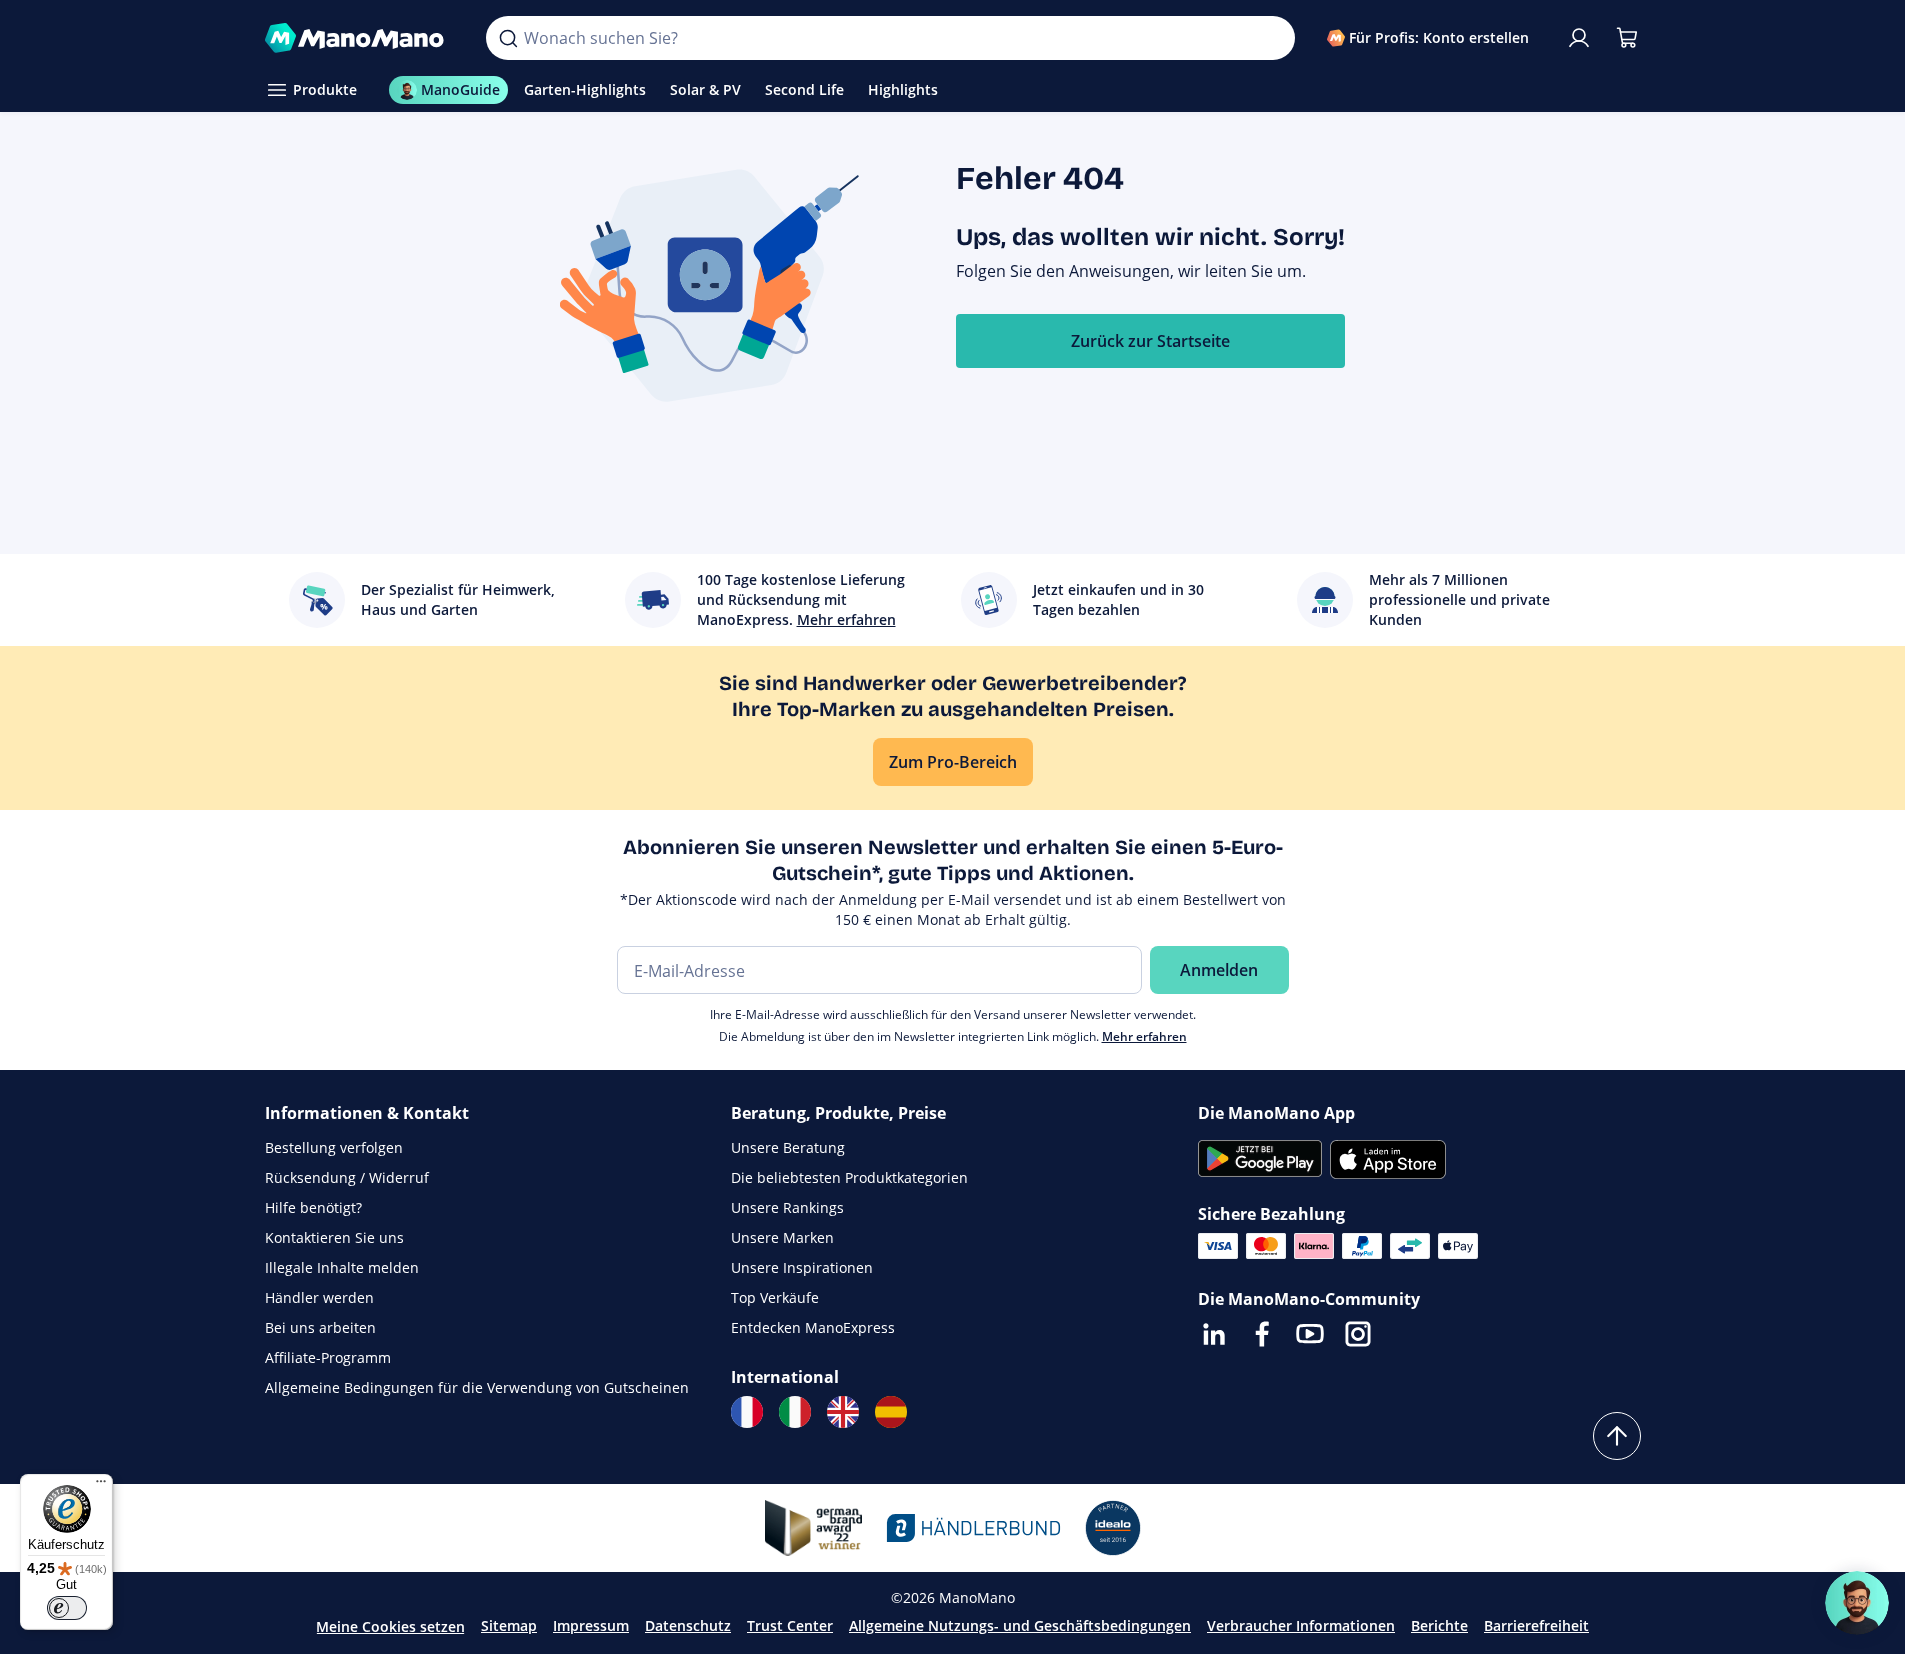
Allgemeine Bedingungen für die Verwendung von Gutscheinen (477, 1387)
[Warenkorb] (1627, 38)
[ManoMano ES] (891, 1412)
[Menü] (101, 1486)
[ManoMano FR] (747, 1412)
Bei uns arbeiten (320, 1327)
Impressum (591, 1625)
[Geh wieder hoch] (1617, 1436)
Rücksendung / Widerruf (347, 1177)
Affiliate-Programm (328, 1357)
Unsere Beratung (788, 1147)
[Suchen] (508, 38)
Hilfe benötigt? (313, 1207)
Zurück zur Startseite (1150, 341)
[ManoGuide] (1857, 1603)
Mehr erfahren (1144, 1036)
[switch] (67, 1608)
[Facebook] (1262, 1334)
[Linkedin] (1214, 1334)
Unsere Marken (782, 1237)
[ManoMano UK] (843, 1412)
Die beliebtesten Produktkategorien (849, 1177)
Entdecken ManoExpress (813, 1327)
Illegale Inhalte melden (342, 1267)
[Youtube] (1310, 1334)
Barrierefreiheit (1536, 1625)
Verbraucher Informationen (1301, 1625)
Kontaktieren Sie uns (334, 1237)
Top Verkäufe (775, 1297)
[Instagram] (1358, 1334)
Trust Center (790, 1625)
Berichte (1439, 1625)
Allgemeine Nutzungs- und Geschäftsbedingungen (1020, 1625)
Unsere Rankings (787, 1207)
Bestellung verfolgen (334, 1147)
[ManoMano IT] (795, 1412)
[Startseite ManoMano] (360, 38)
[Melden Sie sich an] (1579, 38)
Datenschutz (688, 1625)
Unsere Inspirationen (802, 1267)
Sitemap (509, 1625)
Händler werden (319, 1297)
